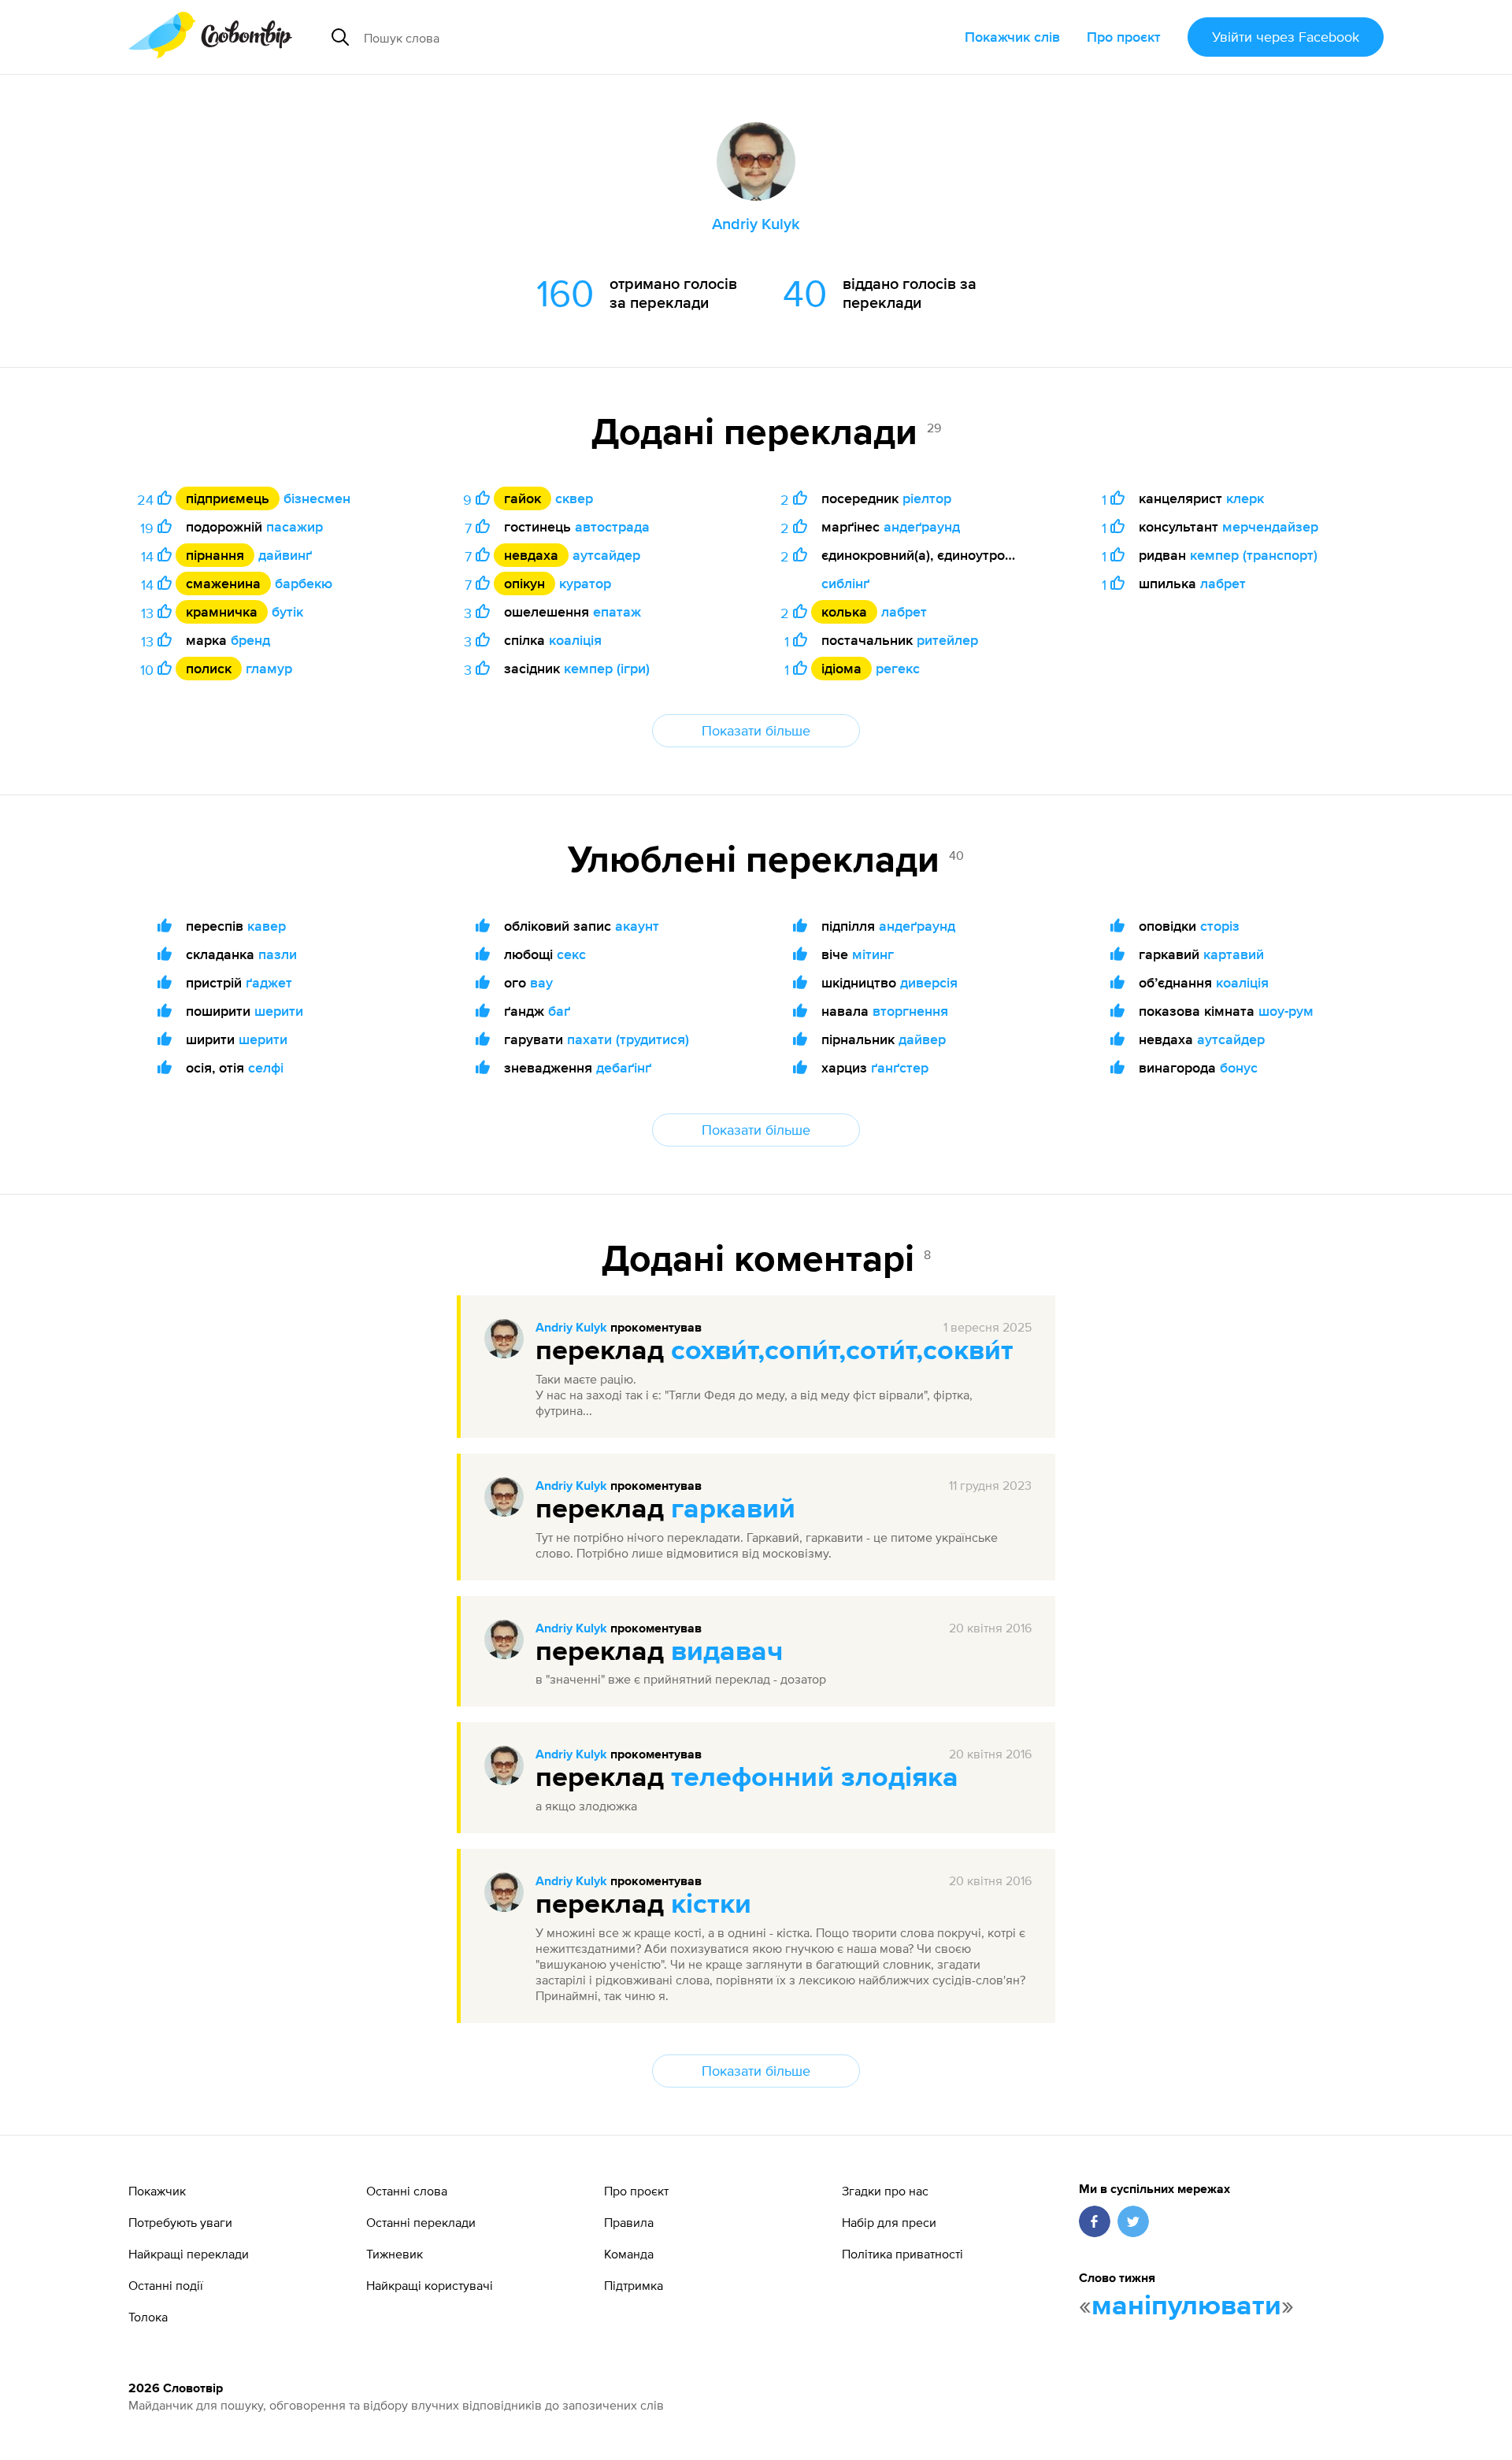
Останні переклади (421, 2222)
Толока (148, 2317)
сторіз (1220, 926)
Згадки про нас (885, 2191)
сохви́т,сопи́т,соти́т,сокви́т (842, 1351)
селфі (266, 1067)
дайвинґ (285, 555)
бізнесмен (317, 498)
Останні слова (407, 2191)
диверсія (929, 982)
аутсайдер (606, 555)
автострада (612, 526)
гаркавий (733, 1510)
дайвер (922, 1039)
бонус (1239, 1067)
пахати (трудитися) (628, 1039)
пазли (278, 954)
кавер (267, 926)
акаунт (637, 926)
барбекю (304, 583)
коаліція (575, 640)
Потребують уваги (180, 2222)
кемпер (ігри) (607, 668)
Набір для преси (889, 2222)
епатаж (617, 611)
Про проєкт (1124, 37)
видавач (727, 1652)
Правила (629, 2222)
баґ (559, 1011)
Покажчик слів (1012, 37)
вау (541, 982)
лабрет (904, 611)
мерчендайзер (1270, 526)
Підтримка (634, 2285)
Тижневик (395, 2254)
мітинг (873, 954)
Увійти (1286, 37)
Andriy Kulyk (571, 1328)
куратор (585, 583)
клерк (1245, 498)
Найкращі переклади (189, 2254)
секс (571, 954)
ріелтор (927, 498)
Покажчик (157, 2191)
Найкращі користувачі (430, 2285)
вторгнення (910, 1011)
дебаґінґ (624, 1067)
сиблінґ (845, 583)
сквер (574, 498)
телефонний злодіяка (815, 1778)
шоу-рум (1286, 1011)
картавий (1234, 954)
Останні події (166, 2285)
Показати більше (756, 730)
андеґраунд (922, 526)
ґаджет (269, 982)
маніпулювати (1186, 2306)
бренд (250, 640)
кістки (711, 1905)
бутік (287, 611)
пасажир (295, 526)
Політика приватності (902, 2254)
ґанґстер (900, 1067)
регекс (898, 668)
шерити (279, 1011)
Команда (629, 2254)
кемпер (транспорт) (1254, 555)
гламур (269, 668)
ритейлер (947, 640)
